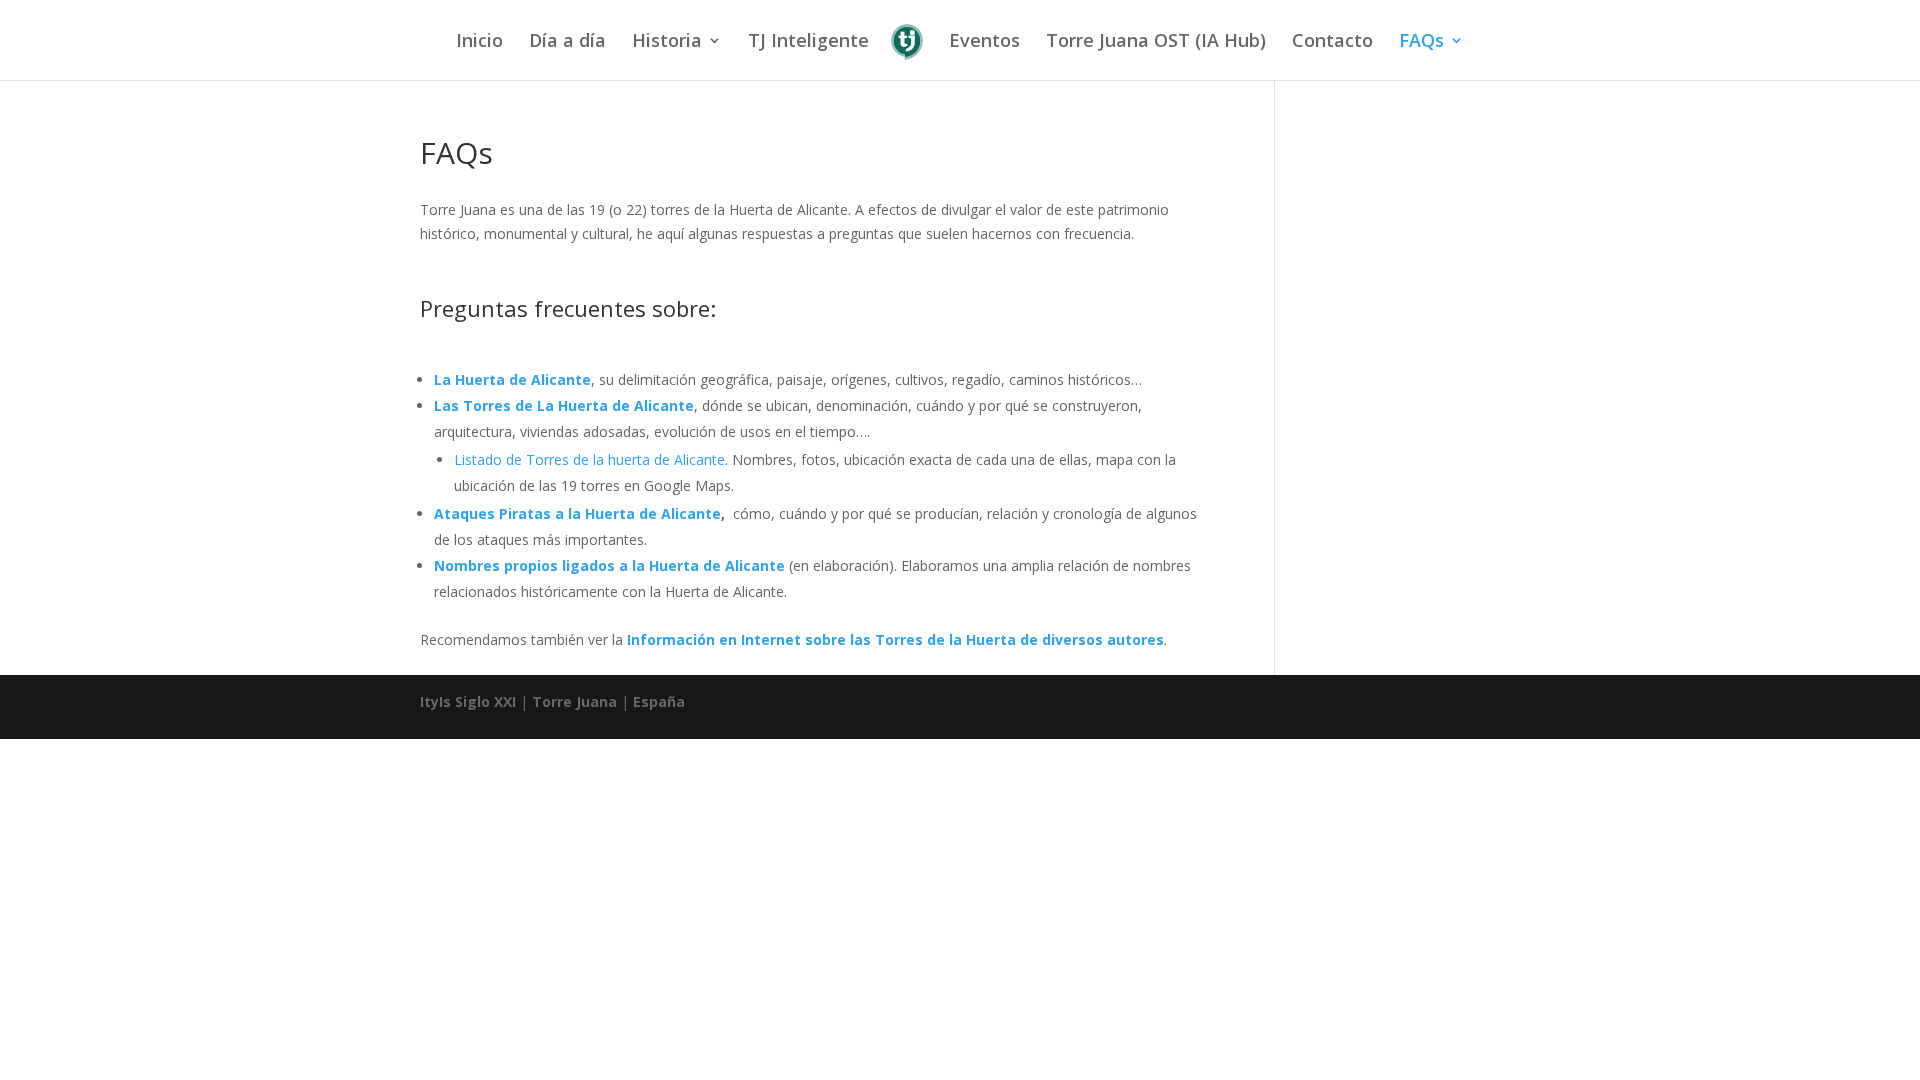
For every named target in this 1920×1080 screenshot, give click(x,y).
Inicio (479, 42)
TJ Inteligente (808, 42)
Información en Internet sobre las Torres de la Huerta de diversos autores (895, 639)
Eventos (984, 42)
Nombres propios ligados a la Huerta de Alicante (609, 565)
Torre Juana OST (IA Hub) (1156, 42)
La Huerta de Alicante (512, 379)
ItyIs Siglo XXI (468, 701)
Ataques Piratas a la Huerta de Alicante (577, 513)
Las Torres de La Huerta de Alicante (564, 405)
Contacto (1332, 42)
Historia (667, 42)
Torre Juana (574, 701)
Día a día (567, 42)
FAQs (1421, 42)
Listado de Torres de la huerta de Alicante (589, 459)
